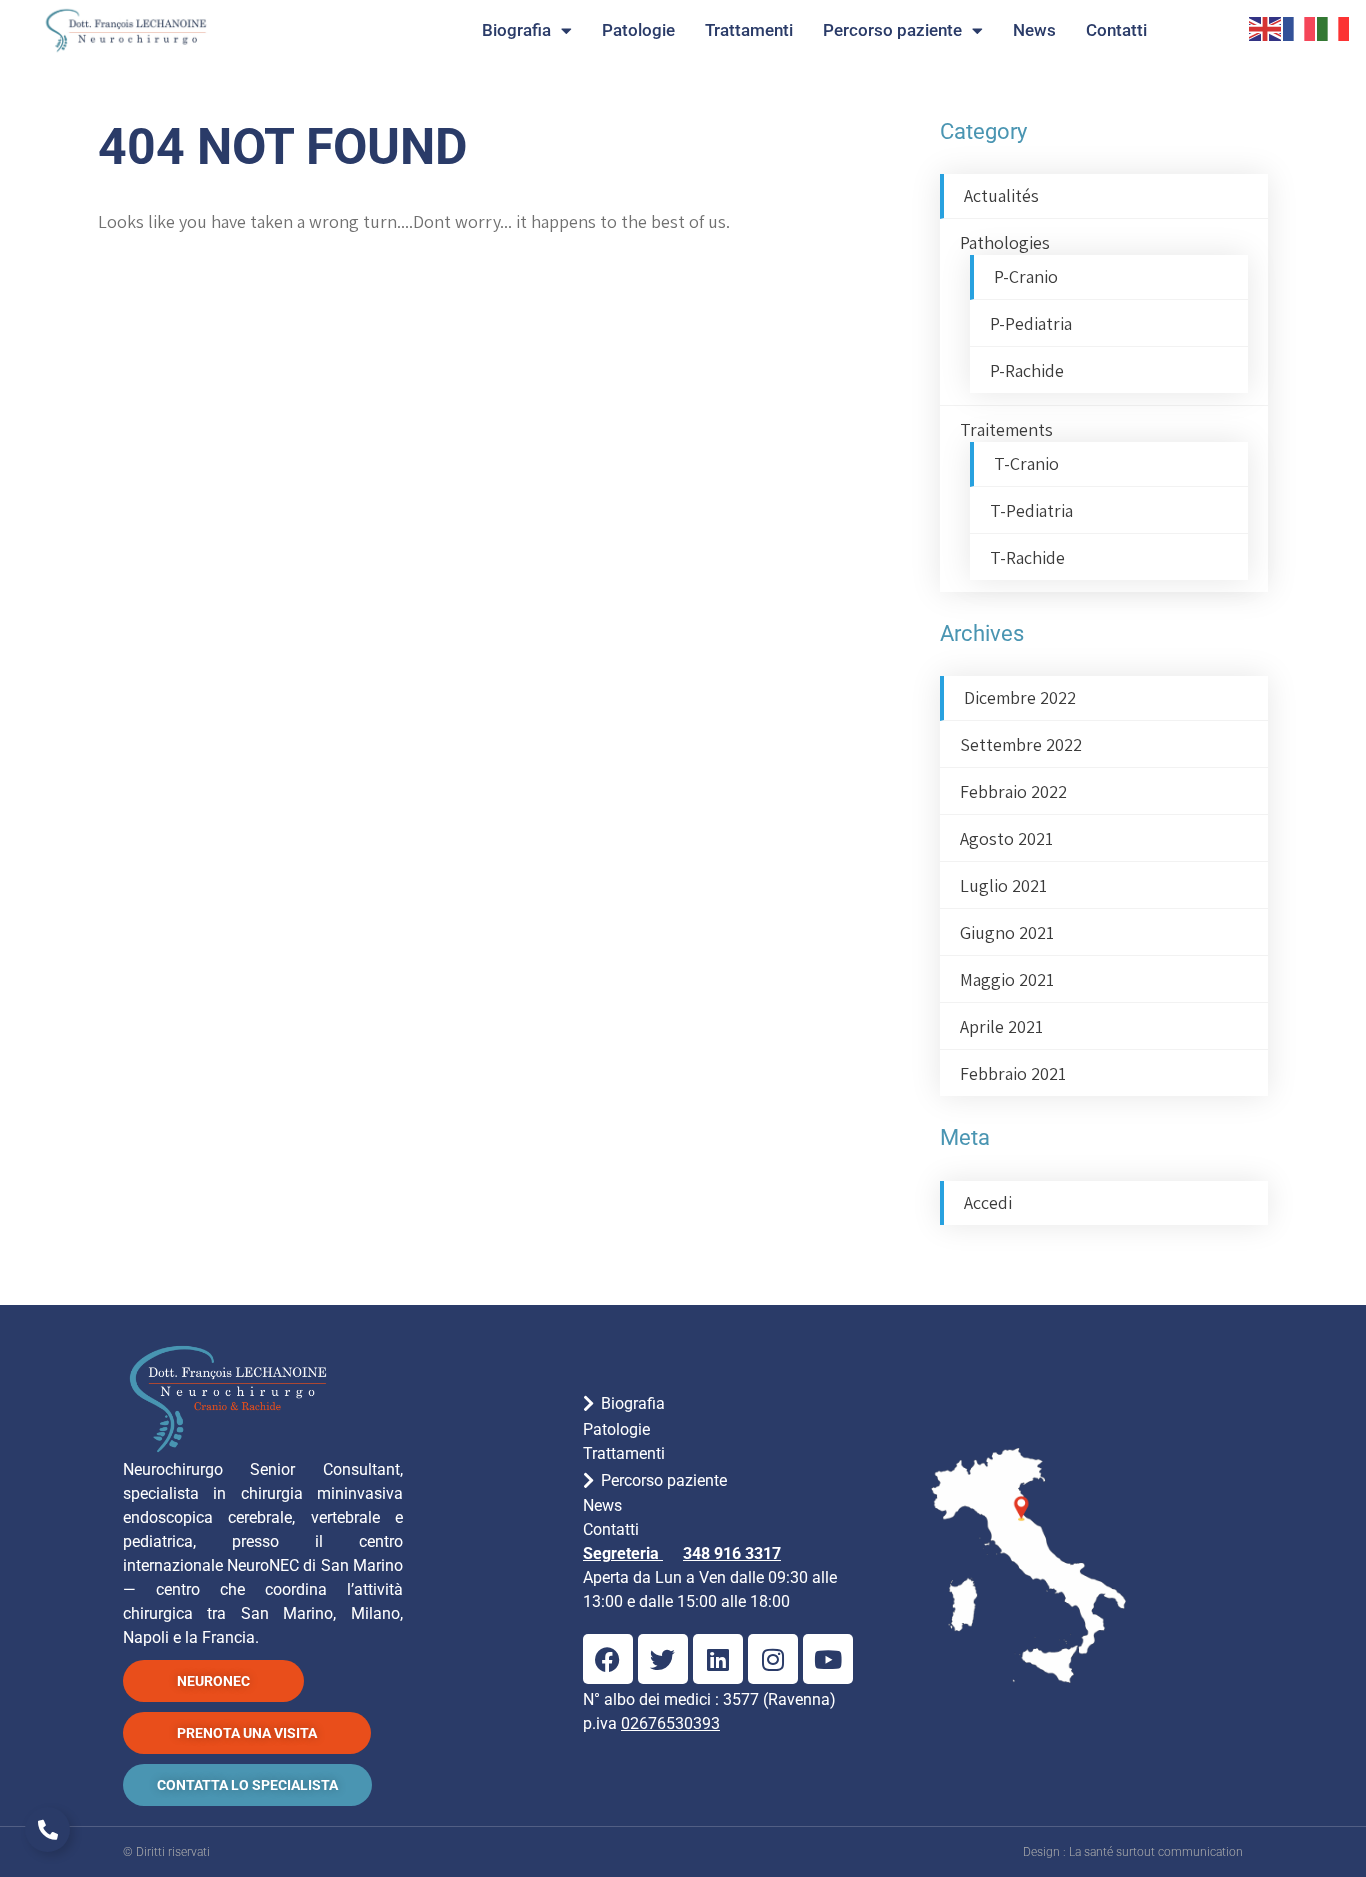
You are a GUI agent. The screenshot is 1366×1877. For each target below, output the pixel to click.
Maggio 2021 (1007, 979)
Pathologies (1005, 242)
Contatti (1116, 30)
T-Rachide (1027, 557)
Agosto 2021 (1006, 838)
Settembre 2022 (1021, 744)
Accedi (988, 1202)
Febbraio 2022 (1013, 791)
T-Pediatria (1031, 510)
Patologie (638, 30)
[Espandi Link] (47, 1829)
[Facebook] (608, 1659)
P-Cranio (1026, 276)
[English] (1266, 26)
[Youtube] (828, 1659)
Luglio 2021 (1003, 885)
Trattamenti (749, 30)
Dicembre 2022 (1020, 697)
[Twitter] (663, 1659)
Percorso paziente (892, 30)
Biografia (516, 30)
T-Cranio (1026, 463)
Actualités (1001, 195)
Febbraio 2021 (1013, 1073)
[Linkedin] (718, 1659)
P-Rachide (1027, 370)
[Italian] (1334, 26)
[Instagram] (773, 1659)
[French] (1300, 26)
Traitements (1006, 429)
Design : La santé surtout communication (1133, 1852)
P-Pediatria (1031, 323)
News (1034, 30)
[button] (730, 1403)
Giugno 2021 (1007, 932)
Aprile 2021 (1001, 1026)
